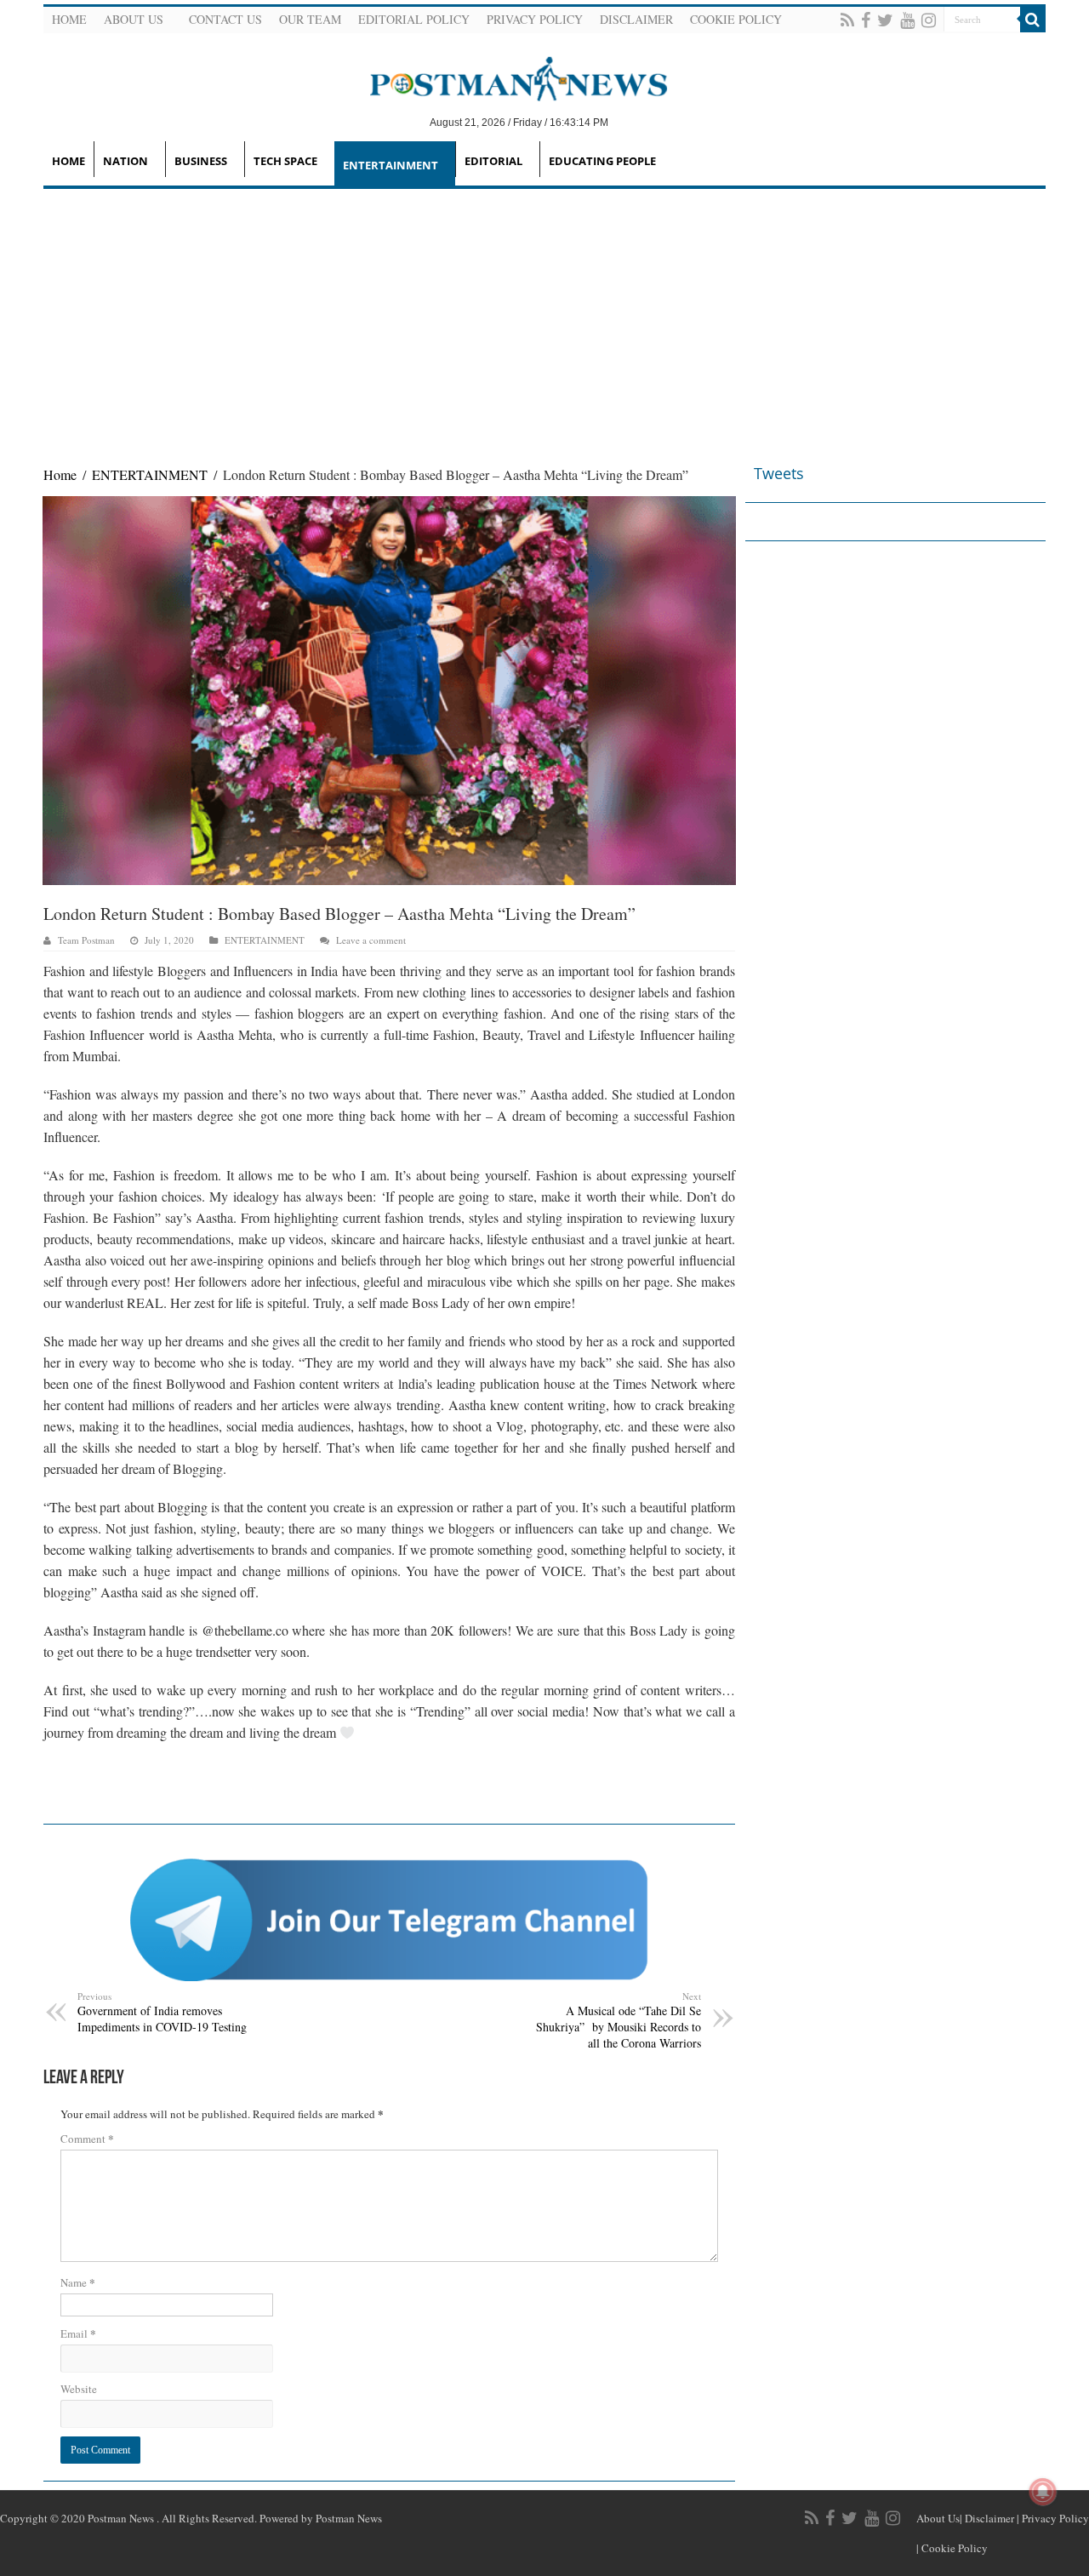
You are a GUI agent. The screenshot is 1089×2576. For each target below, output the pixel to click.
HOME (68, 161)
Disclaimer (636, 19)
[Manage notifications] (1043, 2492)
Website (79, 2389)
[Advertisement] (544, 317)
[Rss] (847, 20)
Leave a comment (371, 940)
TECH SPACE (285, 161)
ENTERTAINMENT (391, 165)
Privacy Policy (535, 19)
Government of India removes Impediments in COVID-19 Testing (162, 2012)
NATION (125, 161)
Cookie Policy (736, 19)
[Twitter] (885, 20)
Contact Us (225, 19)
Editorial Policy (414, 19)
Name (78, 2282)
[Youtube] (907, 20)
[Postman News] (506, 77)
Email (78, 2333)
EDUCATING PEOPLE (602, 161)
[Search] (1033, 20)
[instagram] (929, 20)
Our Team (310, 19)
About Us (134, 19)
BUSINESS (201, 161)
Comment (87, 2138)
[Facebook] (866, 20)
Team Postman (86, 940)
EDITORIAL (493, 161)
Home (69, 19)
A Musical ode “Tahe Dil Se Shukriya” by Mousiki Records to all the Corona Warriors (619, 2020)
